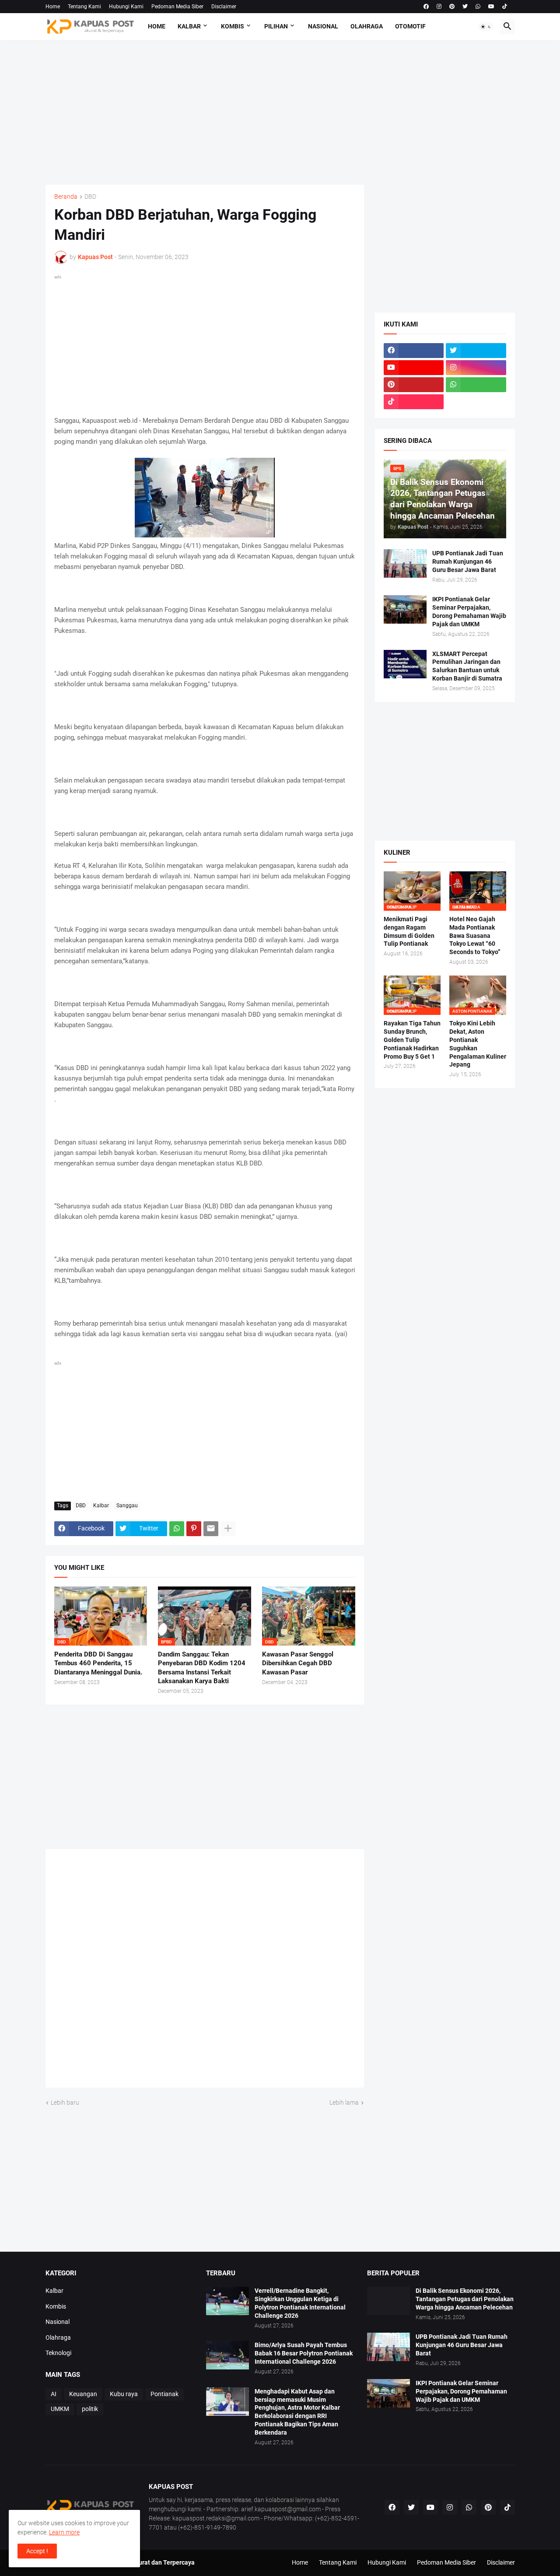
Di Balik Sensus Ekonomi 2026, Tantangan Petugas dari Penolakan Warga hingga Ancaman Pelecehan (465, 2299)
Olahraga (367, 26)
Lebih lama (344, 2102)
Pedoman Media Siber (177, 7)
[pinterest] (452, 7)
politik (90, 2409)
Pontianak (164, 2394)
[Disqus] (205, 1971)
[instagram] (439, 7)
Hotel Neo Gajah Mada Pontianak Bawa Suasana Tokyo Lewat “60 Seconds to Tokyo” (475, 936)
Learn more (64, 2532)
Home (53, 7)
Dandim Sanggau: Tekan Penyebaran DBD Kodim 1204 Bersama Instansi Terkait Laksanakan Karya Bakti (202, 1668)
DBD (90, 197)
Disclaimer (224, 7)
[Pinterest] (194, 1529)
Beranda (66, 197)
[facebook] (426, 7)
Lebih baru (65, 2102)
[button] (486, 27)
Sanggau (127, 1506)
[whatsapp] (478, 7)
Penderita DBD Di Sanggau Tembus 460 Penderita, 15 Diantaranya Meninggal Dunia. (98, 1663)
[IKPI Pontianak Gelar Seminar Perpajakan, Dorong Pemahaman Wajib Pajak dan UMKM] (405, 609)
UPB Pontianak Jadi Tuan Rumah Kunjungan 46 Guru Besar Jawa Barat (468, 562)
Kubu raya (124, 2394)
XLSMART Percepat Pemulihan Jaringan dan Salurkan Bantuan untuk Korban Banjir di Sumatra (467, 666)
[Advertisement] (280, 112)
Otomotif (410, 26)
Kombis (233, 26)
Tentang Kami (84, 7)
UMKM (60, 2409)
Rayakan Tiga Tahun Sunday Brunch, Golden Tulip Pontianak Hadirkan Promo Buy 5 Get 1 (412, 1040)
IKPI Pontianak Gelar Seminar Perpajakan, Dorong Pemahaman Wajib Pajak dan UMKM (469, 612)
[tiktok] (505, 7)
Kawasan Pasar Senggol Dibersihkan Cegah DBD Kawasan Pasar (298, 1663)
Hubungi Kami (126, 7)
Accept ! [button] (37, 2551)
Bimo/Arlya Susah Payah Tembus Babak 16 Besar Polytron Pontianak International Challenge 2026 (304, 2353)
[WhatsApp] (177, 1529)
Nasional (323, 26)
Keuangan (83, 2394)
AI (54, 2394)
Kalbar (189, 26)
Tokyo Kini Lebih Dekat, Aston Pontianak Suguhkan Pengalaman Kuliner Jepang (478, 1044)
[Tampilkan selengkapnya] (228, 1529)
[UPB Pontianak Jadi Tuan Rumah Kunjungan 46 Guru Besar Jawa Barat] (405, 563)
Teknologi (58, 2353)
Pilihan (276, 26)
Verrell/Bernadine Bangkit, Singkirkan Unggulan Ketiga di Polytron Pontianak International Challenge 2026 (300, 2303)
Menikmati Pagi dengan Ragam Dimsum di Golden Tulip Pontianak (409, 932)
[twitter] (465, 7)
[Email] (211, 1529)
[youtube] (491, 7)
